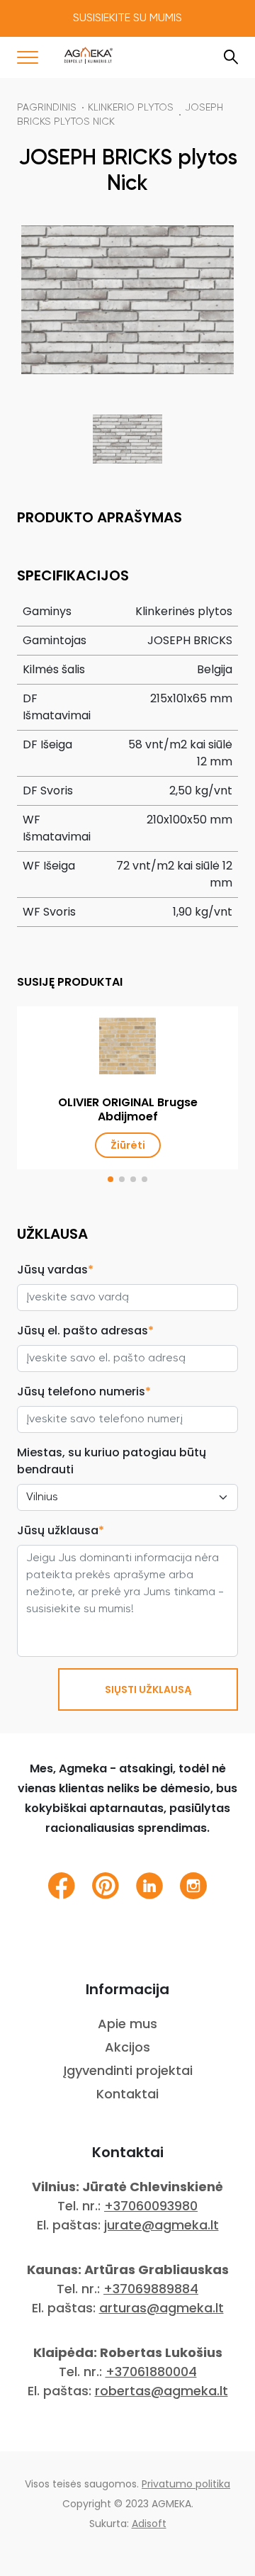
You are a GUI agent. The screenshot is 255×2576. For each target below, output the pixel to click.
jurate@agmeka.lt (161, 2225)
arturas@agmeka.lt (161, 2308)
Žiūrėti (128, 1145)
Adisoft (149, 2524)
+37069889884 (151, 2289)
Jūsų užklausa (61, 1530)
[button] (110, 1179)
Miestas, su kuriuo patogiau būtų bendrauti (112, 1461)
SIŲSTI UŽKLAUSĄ (148, 1689)
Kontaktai (127, 2094)
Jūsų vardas (55, 1270)
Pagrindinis (47, 108)
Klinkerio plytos (131, 108)
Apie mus (127, 2024)
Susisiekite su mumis (127, 18)
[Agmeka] (89, 55)
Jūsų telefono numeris (84, 1391)
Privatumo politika (186, 2484)
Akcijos (127, 2047)
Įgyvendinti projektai (128, 2070)
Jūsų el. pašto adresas (85, 1331)
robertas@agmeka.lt (161, 2391)
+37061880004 (151, 2372)
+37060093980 (151, 2206)
